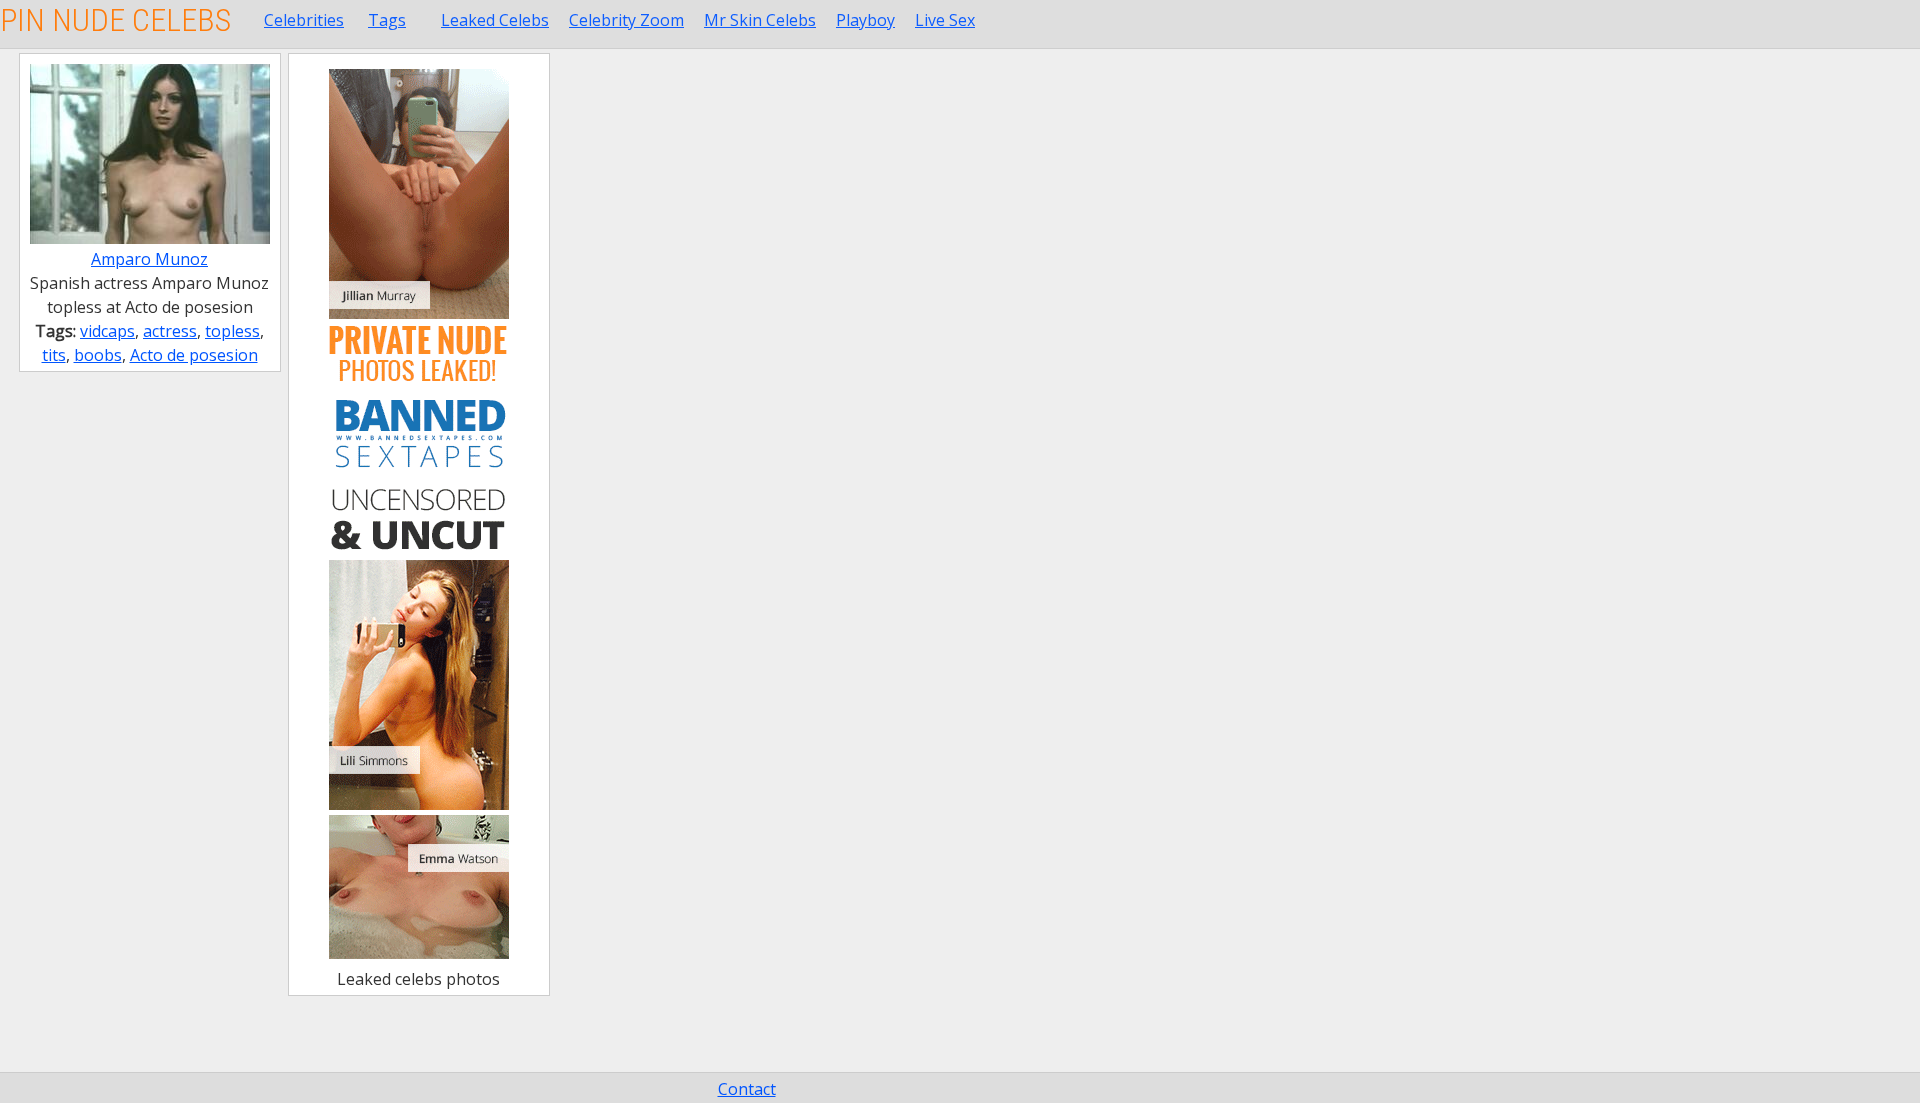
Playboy (865, 20)
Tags (387, 20)
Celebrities (304, 20)
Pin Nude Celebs (115, 20)
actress (170, 331)
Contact (747, 1089)
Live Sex (945, 20)
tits (54, 355)
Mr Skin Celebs (760, 20)
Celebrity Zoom (626, 20)
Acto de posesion (194, 355)
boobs (98, 355)
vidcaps (107, 331)
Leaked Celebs (495, 20)
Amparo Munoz (149, 259)
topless (232, 331)
